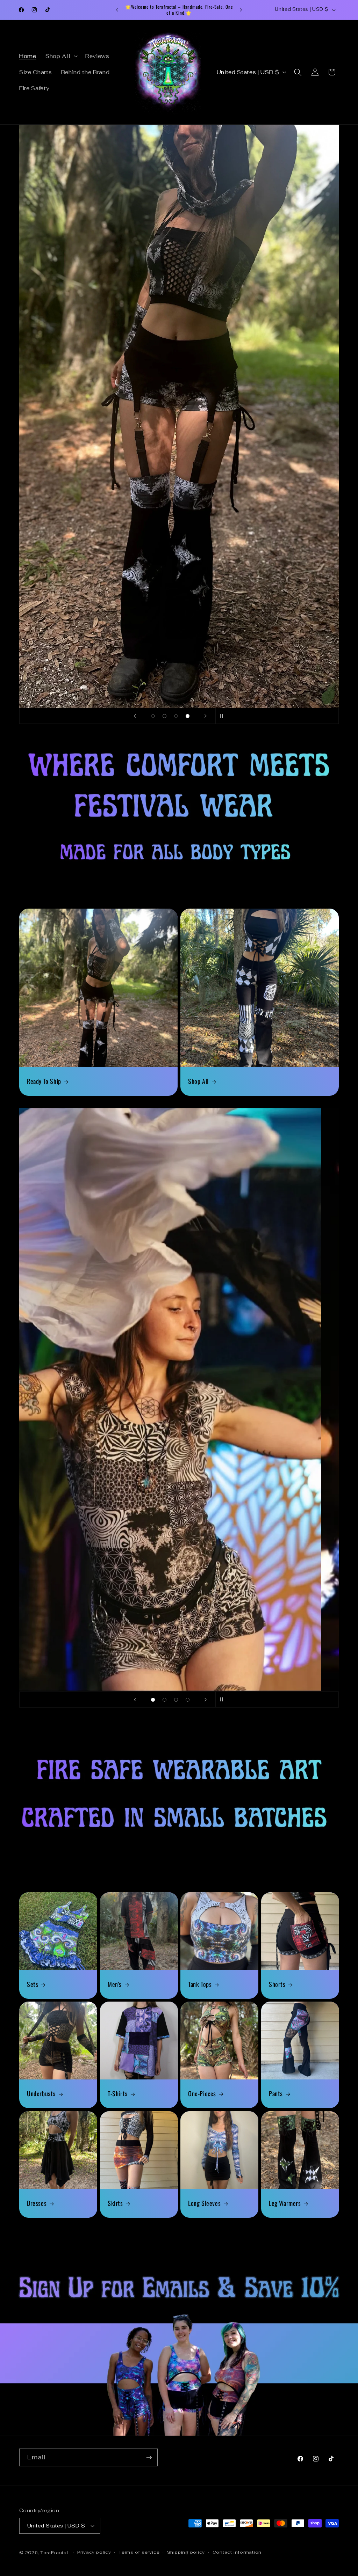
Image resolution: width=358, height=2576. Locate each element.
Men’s (115, 1984)
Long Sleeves (204, 2203)
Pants (276, 2094)
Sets (33, 1984)
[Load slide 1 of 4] (153, 716)
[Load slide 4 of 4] (188, 716)
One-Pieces (202, 2094)
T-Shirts (118, 2094)
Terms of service (139, 2552)
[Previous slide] (135, 716)
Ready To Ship (44, 1081)
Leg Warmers (285, 2203)
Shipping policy (186, 2552)
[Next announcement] (241, 10)
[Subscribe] (149, 2458)
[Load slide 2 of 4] (164, 716)
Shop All (198, 1081)
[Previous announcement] (117, 10)
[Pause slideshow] (223, 716)
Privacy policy (94, 2552)
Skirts (115, 2203)
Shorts (277, 1984)
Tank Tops (200, 1984)
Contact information (237, 2552)
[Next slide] (206, 716)
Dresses (37, 2203)
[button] (61, 56)
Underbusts (41, 2094)
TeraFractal (54, 2553)
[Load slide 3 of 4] (176, 716)
